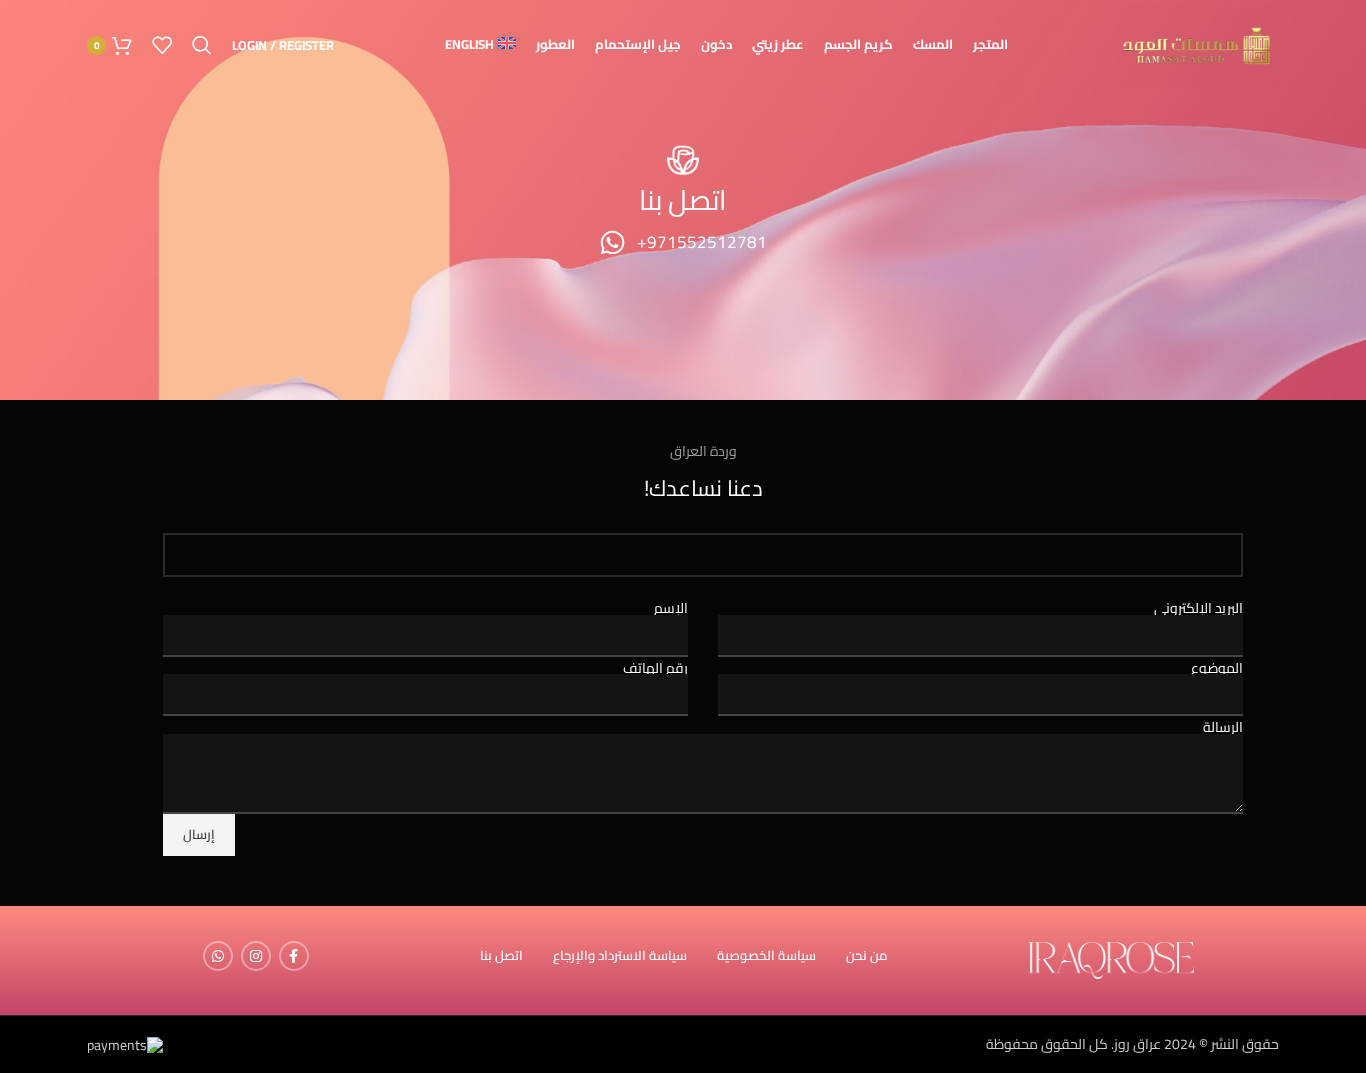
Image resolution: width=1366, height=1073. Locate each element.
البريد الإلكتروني (1198, 608)
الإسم (671, 608)
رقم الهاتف (655, 668)
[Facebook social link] (294, 956)
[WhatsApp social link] (218, 956)
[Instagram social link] (256, 956)
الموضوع (1217, 668)
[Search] (202, 45)
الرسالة (1223, 727)
